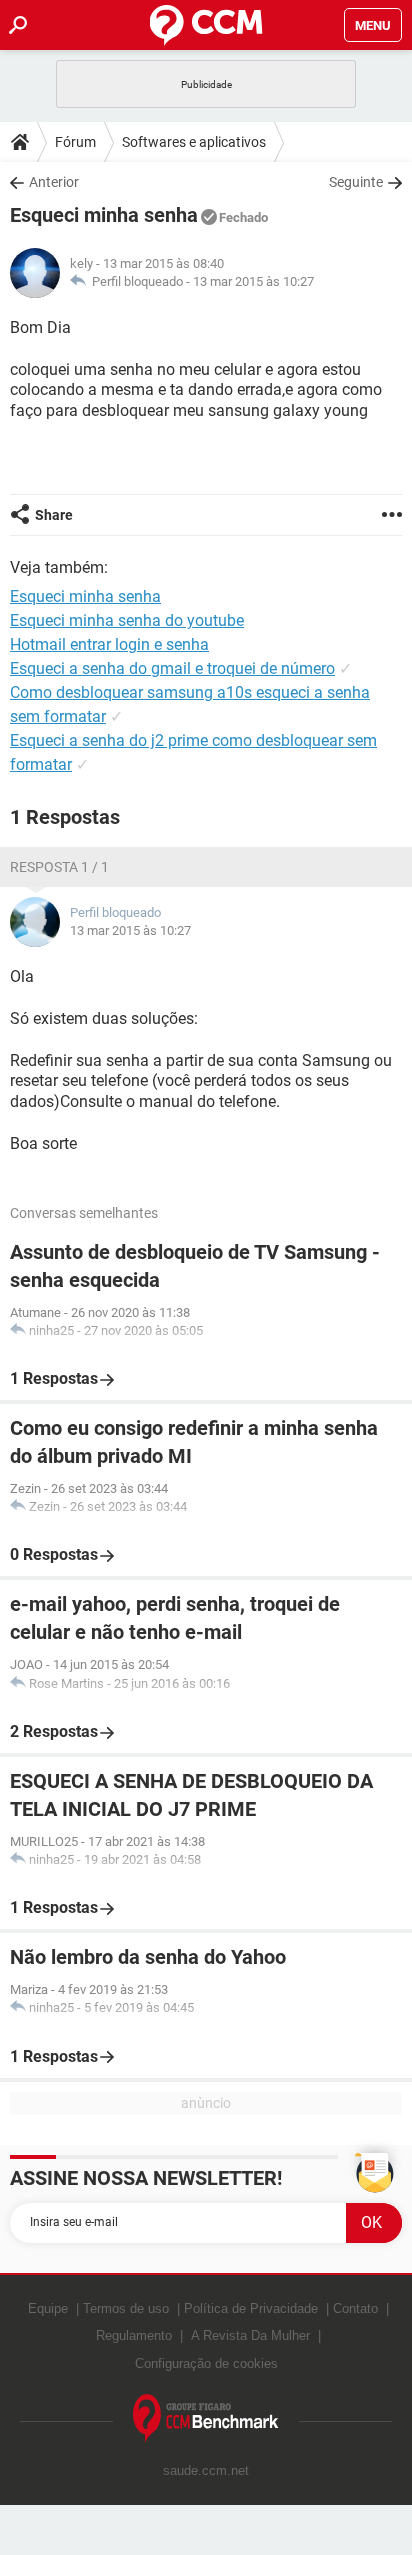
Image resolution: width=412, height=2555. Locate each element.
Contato (355, 2308)
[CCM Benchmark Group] (206, 2418)
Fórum (75, 142)
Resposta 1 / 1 (59, 867)
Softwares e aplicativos (194, 142)
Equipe (48, 2308)
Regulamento (134, 2335)
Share (54, 515)
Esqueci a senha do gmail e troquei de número (172, 668)
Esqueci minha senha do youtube (127, 620)
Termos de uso (126, 2308)
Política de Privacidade (251, 2308)
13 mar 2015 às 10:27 (253, 281)
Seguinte (356, 182)
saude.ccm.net (206, 2470)
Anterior (54, 182)
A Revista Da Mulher (250, 2335)
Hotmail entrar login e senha (109, 644)
